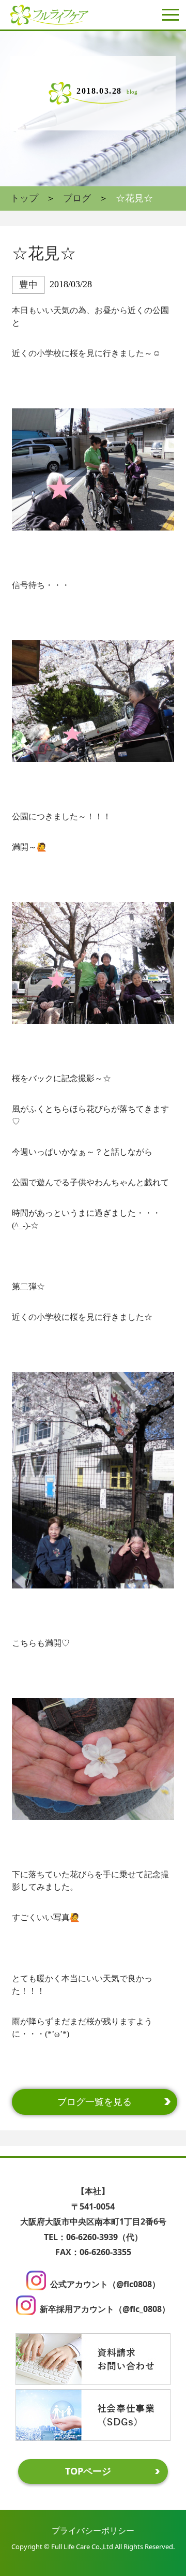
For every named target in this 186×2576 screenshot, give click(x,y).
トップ (24, 198)
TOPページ (88, 2471)
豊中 (28, 285)
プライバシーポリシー (93, 2530)
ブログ (77, 198)
